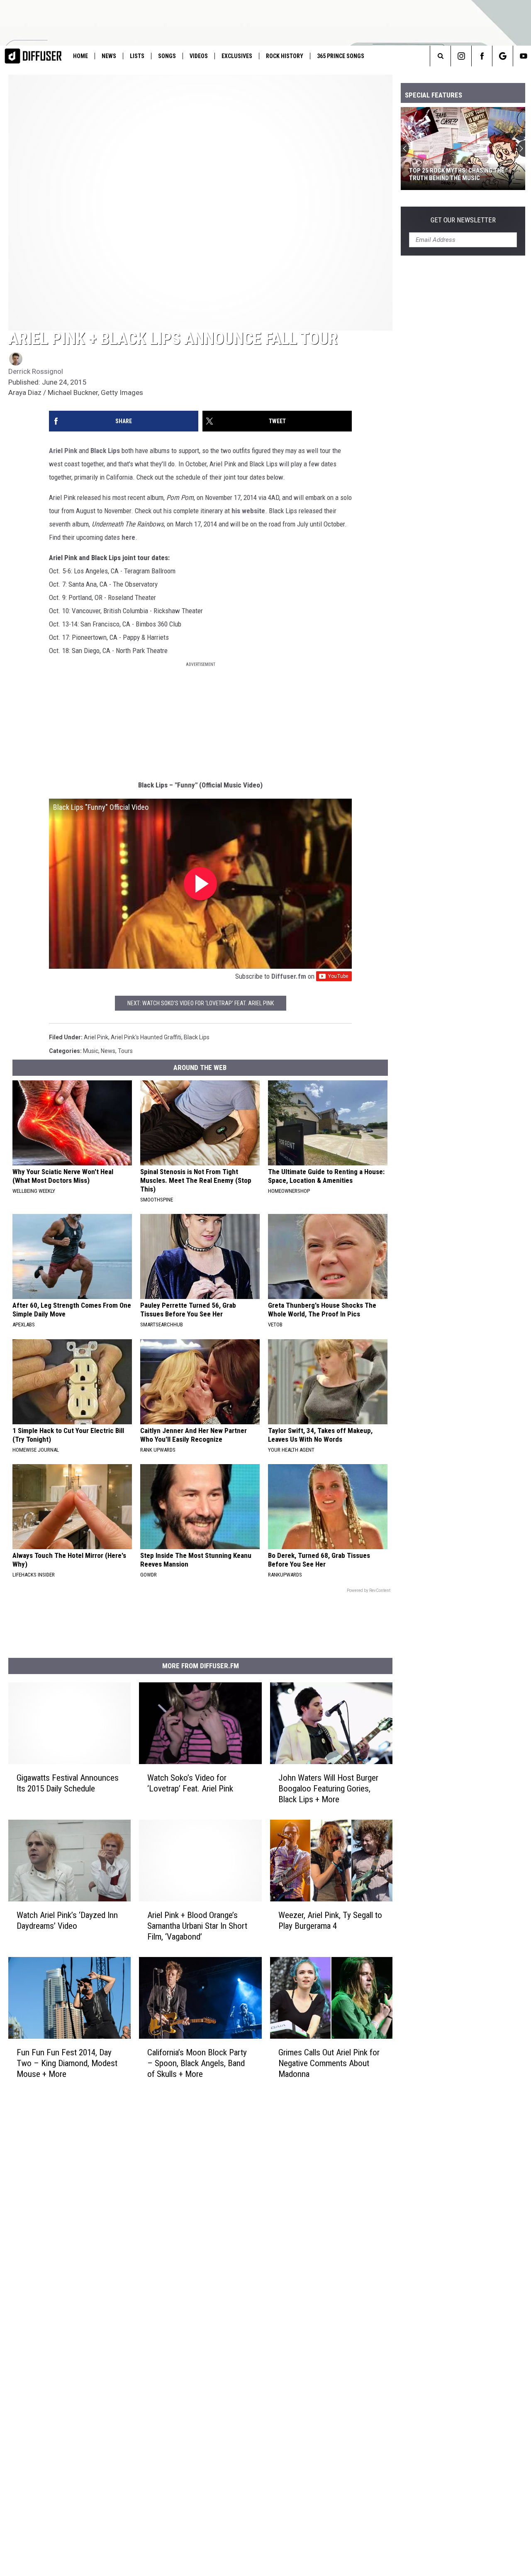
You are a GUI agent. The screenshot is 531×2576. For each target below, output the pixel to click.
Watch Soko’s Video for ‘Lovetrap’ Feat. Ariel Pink (190, 1783)
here (128, 537)
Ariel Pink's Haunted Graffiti (146, 1037)
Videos (199, 56)
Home (80, 56)
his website (248, 511)
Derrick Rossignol (36, 371)
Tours (125, 1051)
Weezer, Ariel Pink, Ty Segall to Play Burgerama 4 (330, 1920)
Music (91, 1051)
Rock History (285, 56)
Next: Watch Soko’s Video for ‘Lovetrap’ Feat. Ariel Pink (201, 1003)
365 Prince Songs (341, 56)
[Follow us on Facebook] (482, 56)
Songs (167, 56)
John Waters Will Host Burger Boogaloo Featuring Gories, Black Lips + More (328, 1788)
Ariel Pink (63, 451)
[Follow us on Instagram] (461, 56)
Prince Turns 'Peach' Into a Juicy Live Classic (459, 174)
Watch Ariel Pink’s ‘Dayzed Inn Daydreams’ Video (67, 1920)
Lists (137, 56)
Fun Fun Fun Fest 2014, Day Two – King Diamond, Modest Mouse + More (67, 2063)
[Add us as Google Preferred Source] (503, 56)
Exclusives (237, 56)
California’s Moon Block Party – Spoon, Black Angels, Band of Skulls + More (197, 2063)
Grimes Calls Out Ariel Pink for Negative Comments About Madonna (329, 2063)
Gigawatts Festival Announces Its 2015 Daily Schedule (68, 1783)
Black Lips (105, 451)
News (109, 56)
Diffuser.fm (289, 976)
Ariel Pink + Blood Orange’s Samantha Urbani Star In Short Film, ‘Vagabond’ (197, 1925)
